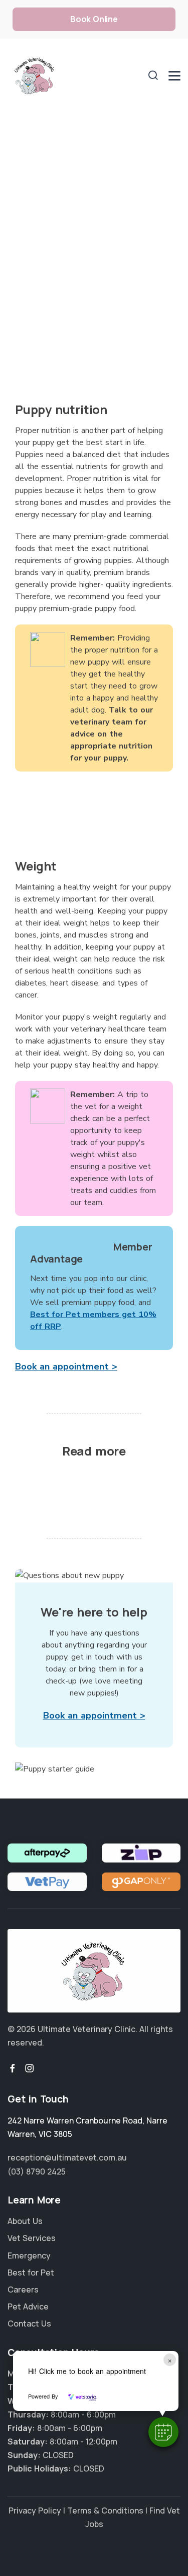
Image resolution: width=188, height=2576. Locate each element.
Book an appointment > (66, 1366)
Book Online (94, 19)
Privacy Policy (35, 2510)
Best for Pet (31, 2272)
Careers (23, 2289)
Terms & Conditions (105, 2510)
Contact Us (29, 2323)
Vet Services (32, 2238)
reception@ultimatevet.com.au (67, 2157)
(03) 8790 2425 (37, 2171)
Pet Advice (28, 2306)
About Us (25, 2221)
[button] (163, 2432)
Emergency (29, 2255)
